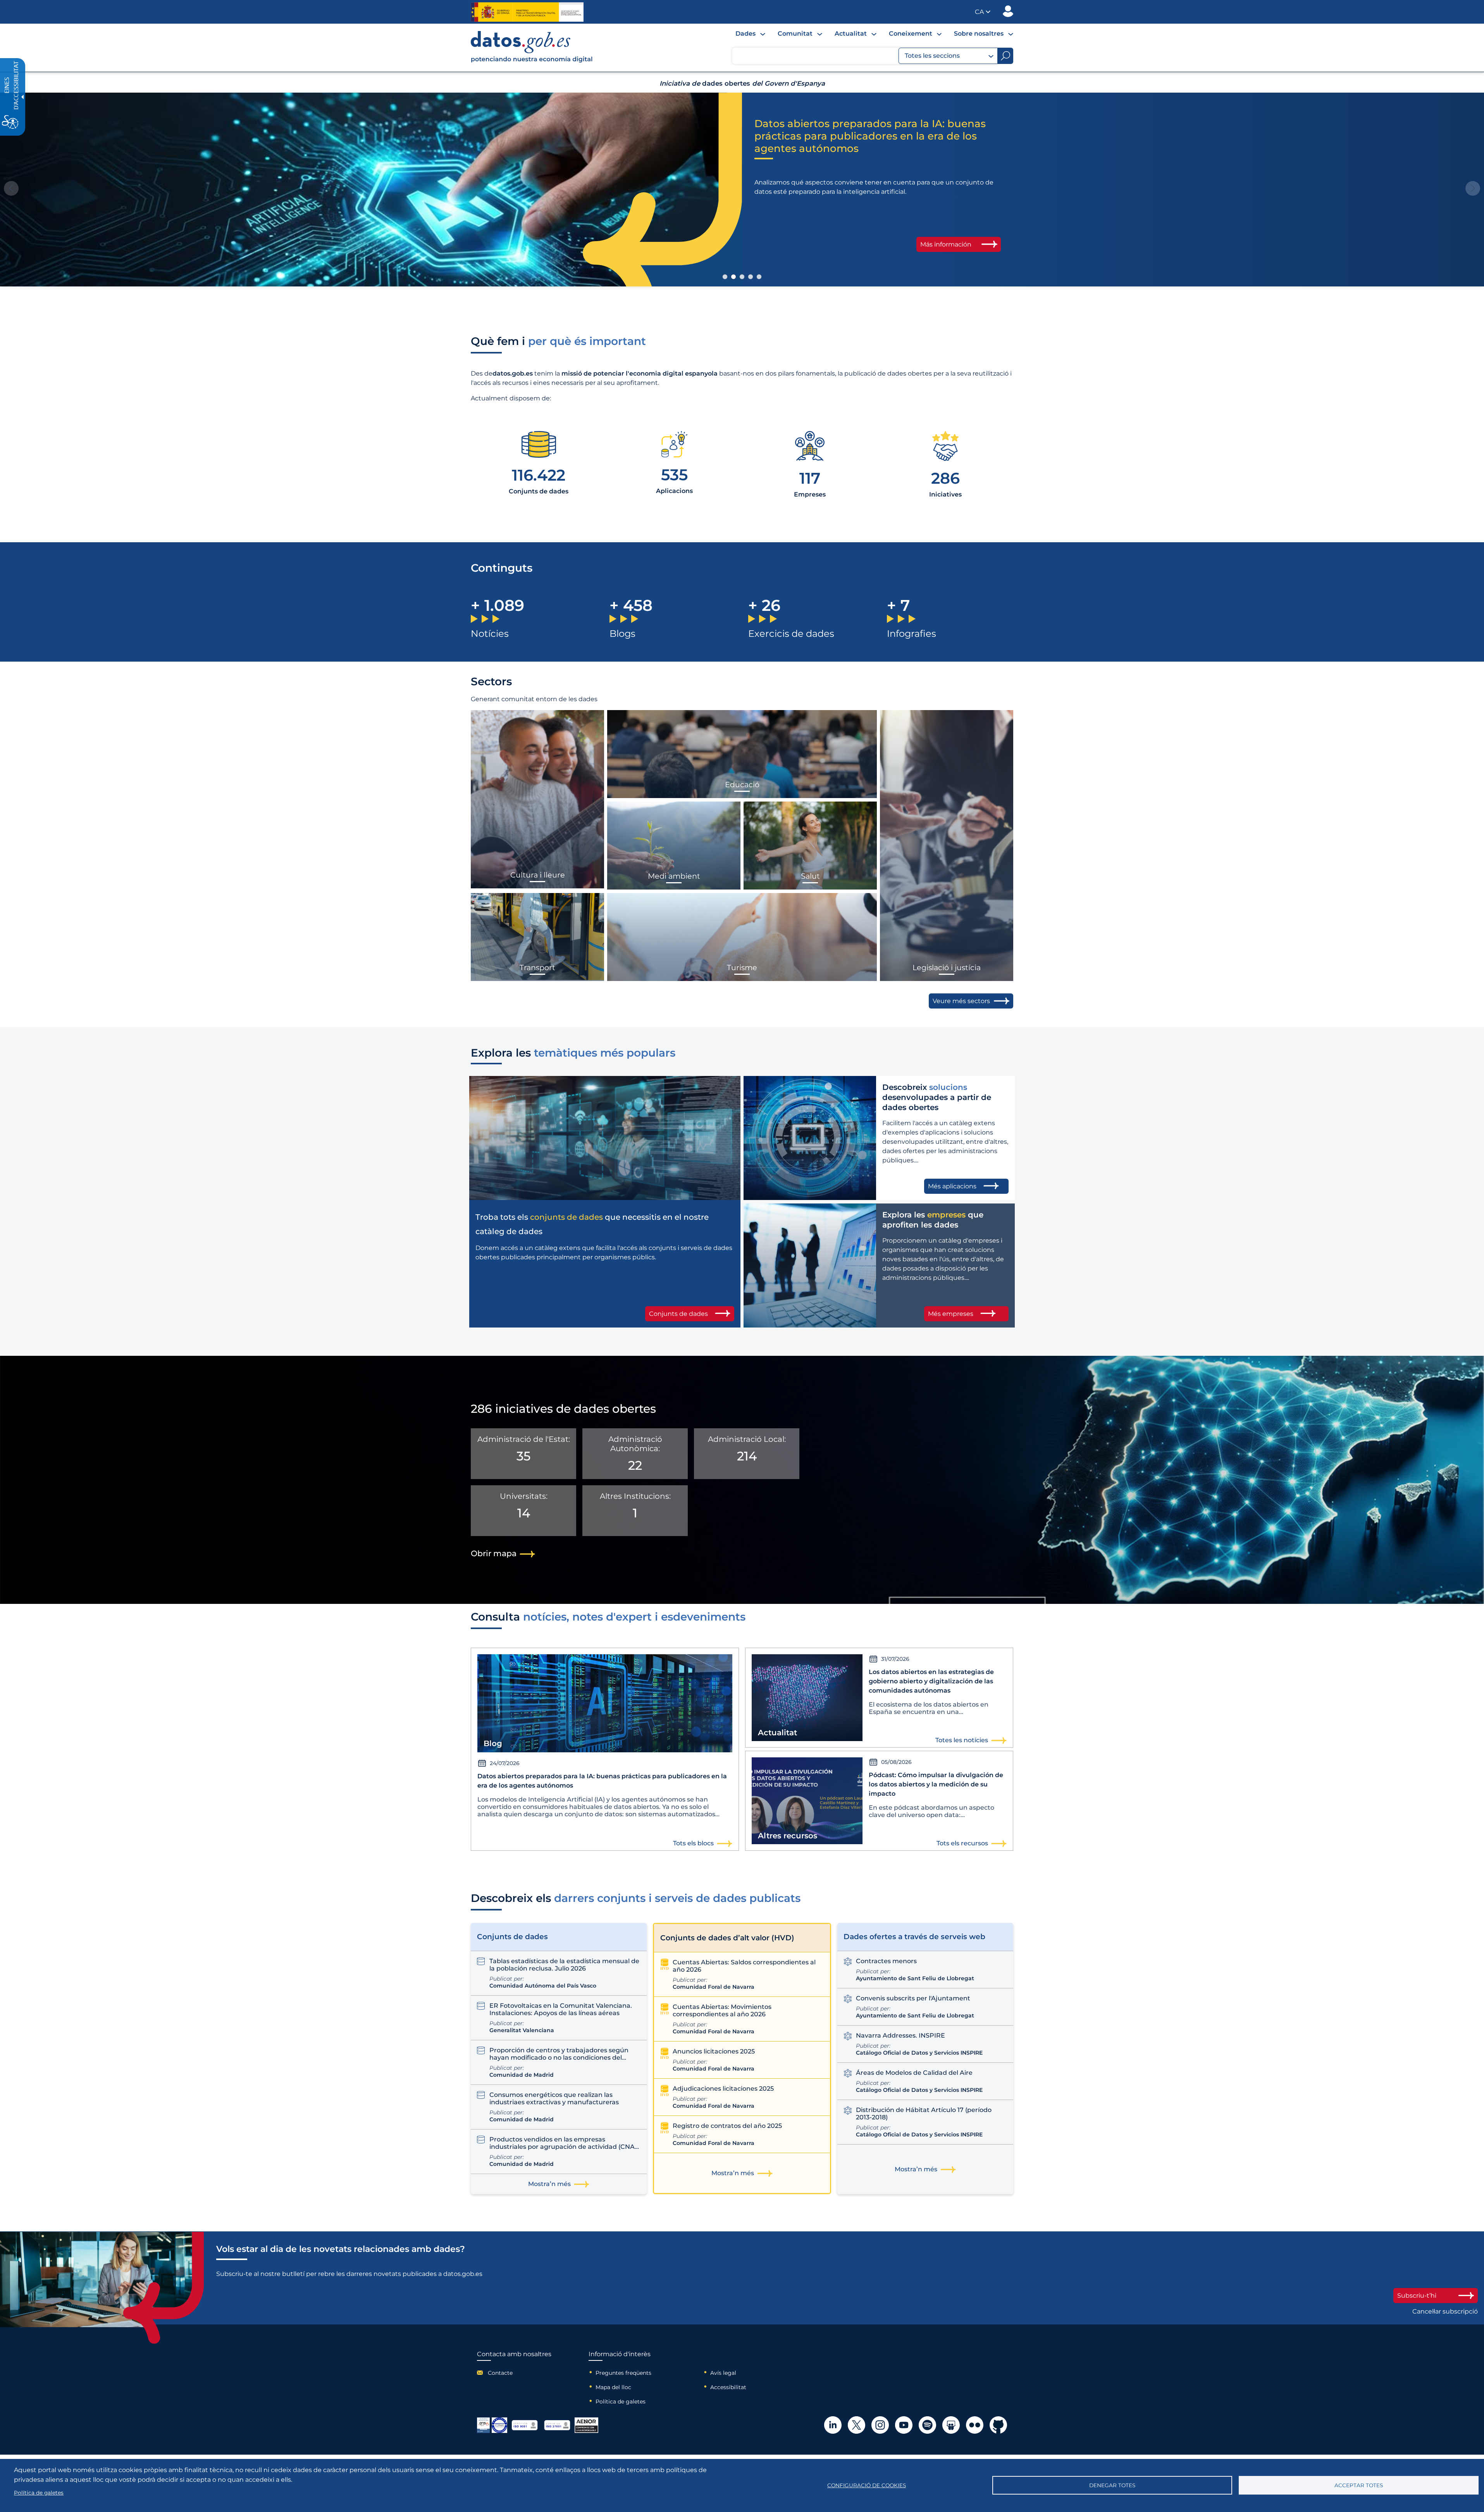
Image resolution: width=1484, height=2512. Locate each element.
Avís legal (723, 2373)
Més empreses (951, 1314)
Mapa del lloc (613, 2387)
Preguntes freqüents (623, 2373)
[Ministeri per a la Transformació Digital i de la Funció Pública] (527, 12)
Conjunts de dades (678, 1314)
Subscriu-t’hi (1417, 2296)
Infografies (912, 634)
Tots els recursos (962, 1843)
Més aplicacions (952, 1186)
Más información (946, 232)
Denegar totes (1112, 2485)
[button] (983, 12)
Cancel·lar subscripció (1445, 2311)
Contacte (500, 2373)
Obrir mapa (494, 1553)
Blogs (622, 634)
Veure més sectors (961, 1001)
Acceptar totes (1359, 2485)
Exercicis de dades (791, 634)
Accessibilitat (728, 2387)
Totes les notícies (962, 1740)
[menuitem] (750, 34)
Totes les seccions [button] (932, 56)
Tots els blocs (693, 1843)
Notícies (490, 634)
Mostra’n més (549, 2184)
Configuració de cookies (867, 2485)
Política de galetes (621, 2402)
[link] (532, 61)
